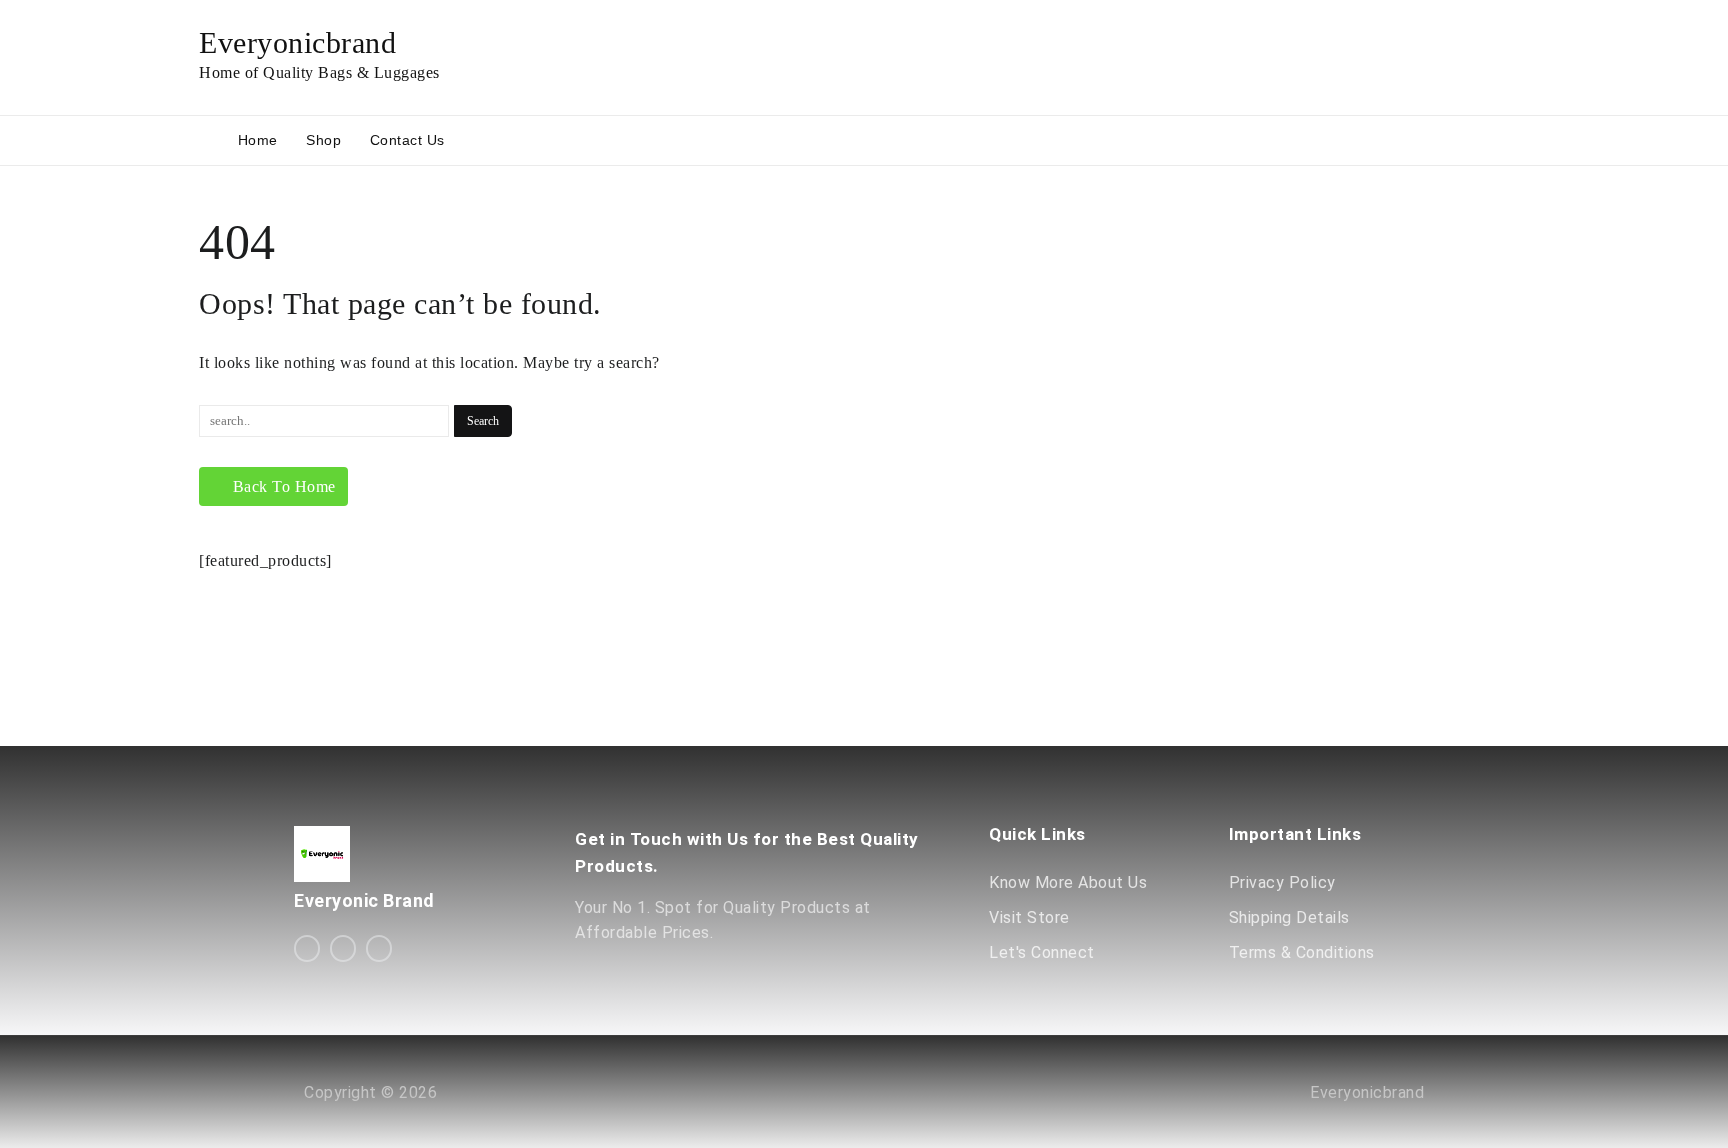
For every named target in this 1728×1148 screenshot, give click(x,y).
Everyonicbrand (297, 42)
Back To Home (284, 486)
